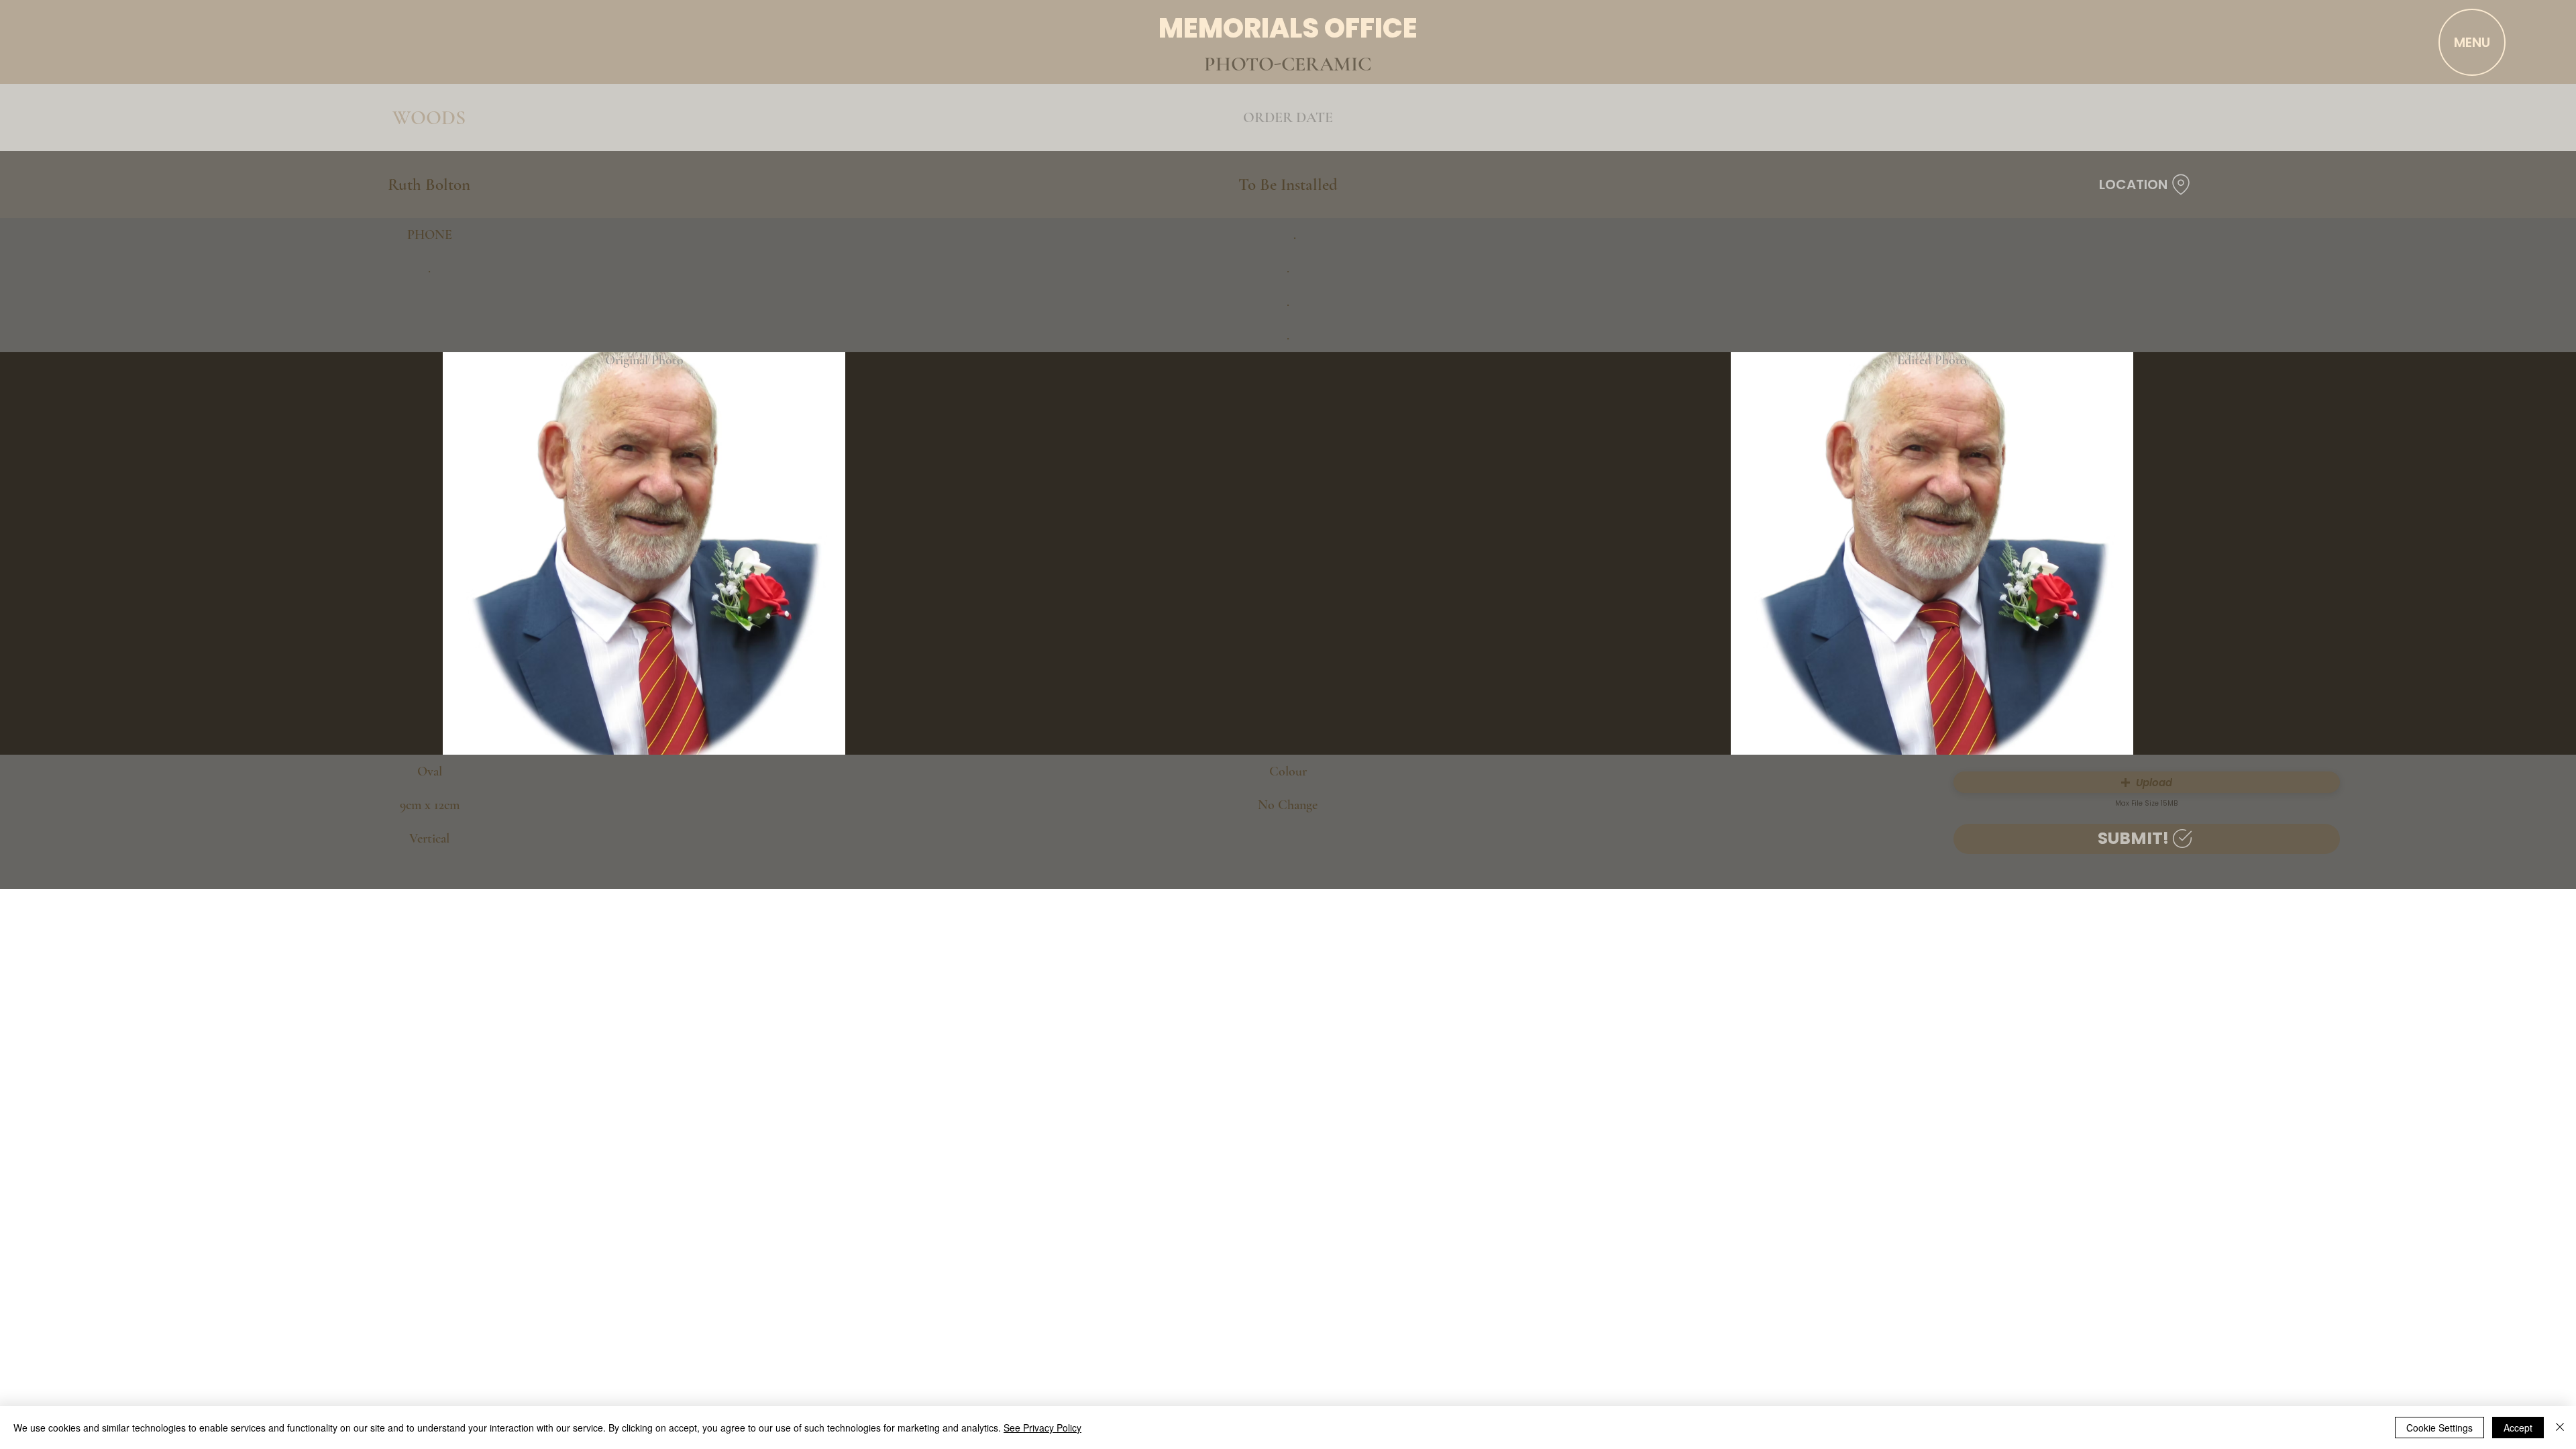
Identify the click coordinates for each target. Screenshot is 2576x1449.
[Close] (2560, 1428)
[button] (2147, 782)
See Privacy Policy (1042, 1428)
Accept (2518, 1428)
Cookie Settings (2439, 1428)
